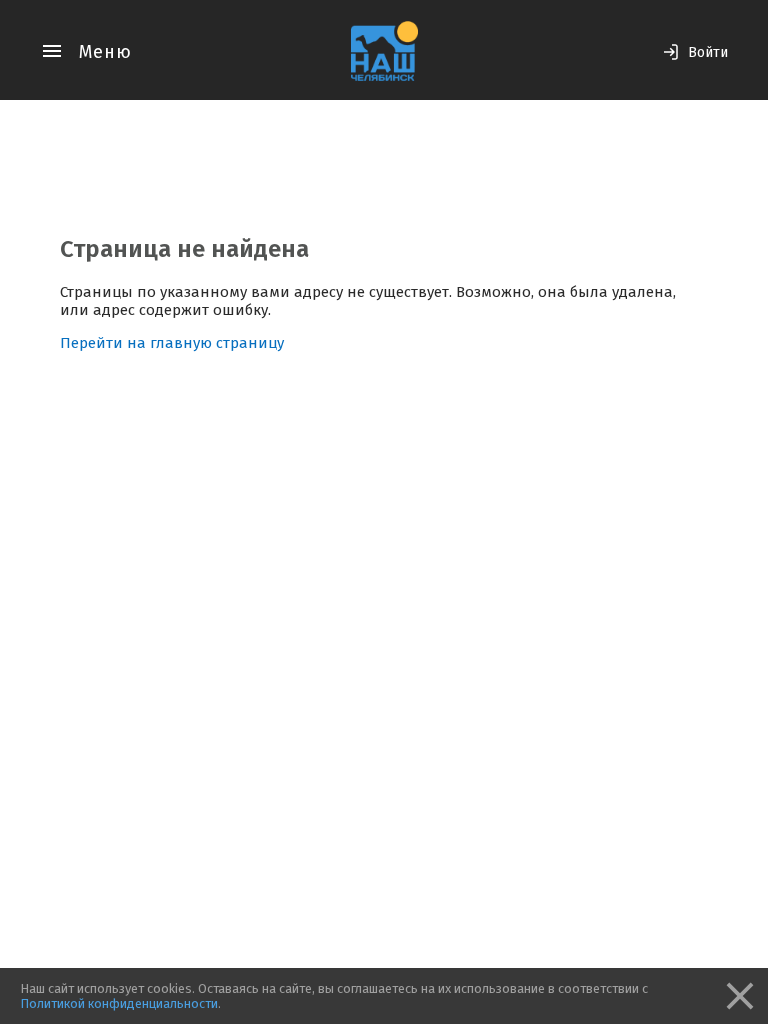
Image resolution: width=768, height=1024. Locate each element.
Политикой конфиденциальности (119, 1003)
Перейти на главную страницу (172, 343)
